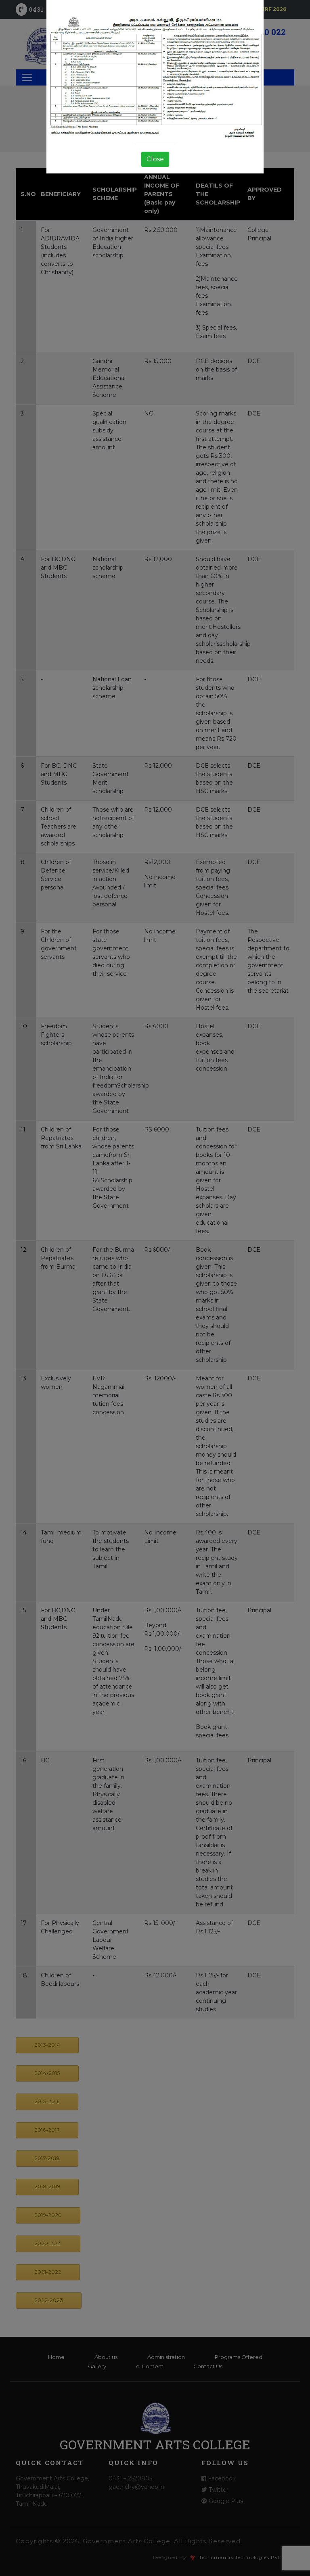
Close (155, 159)
